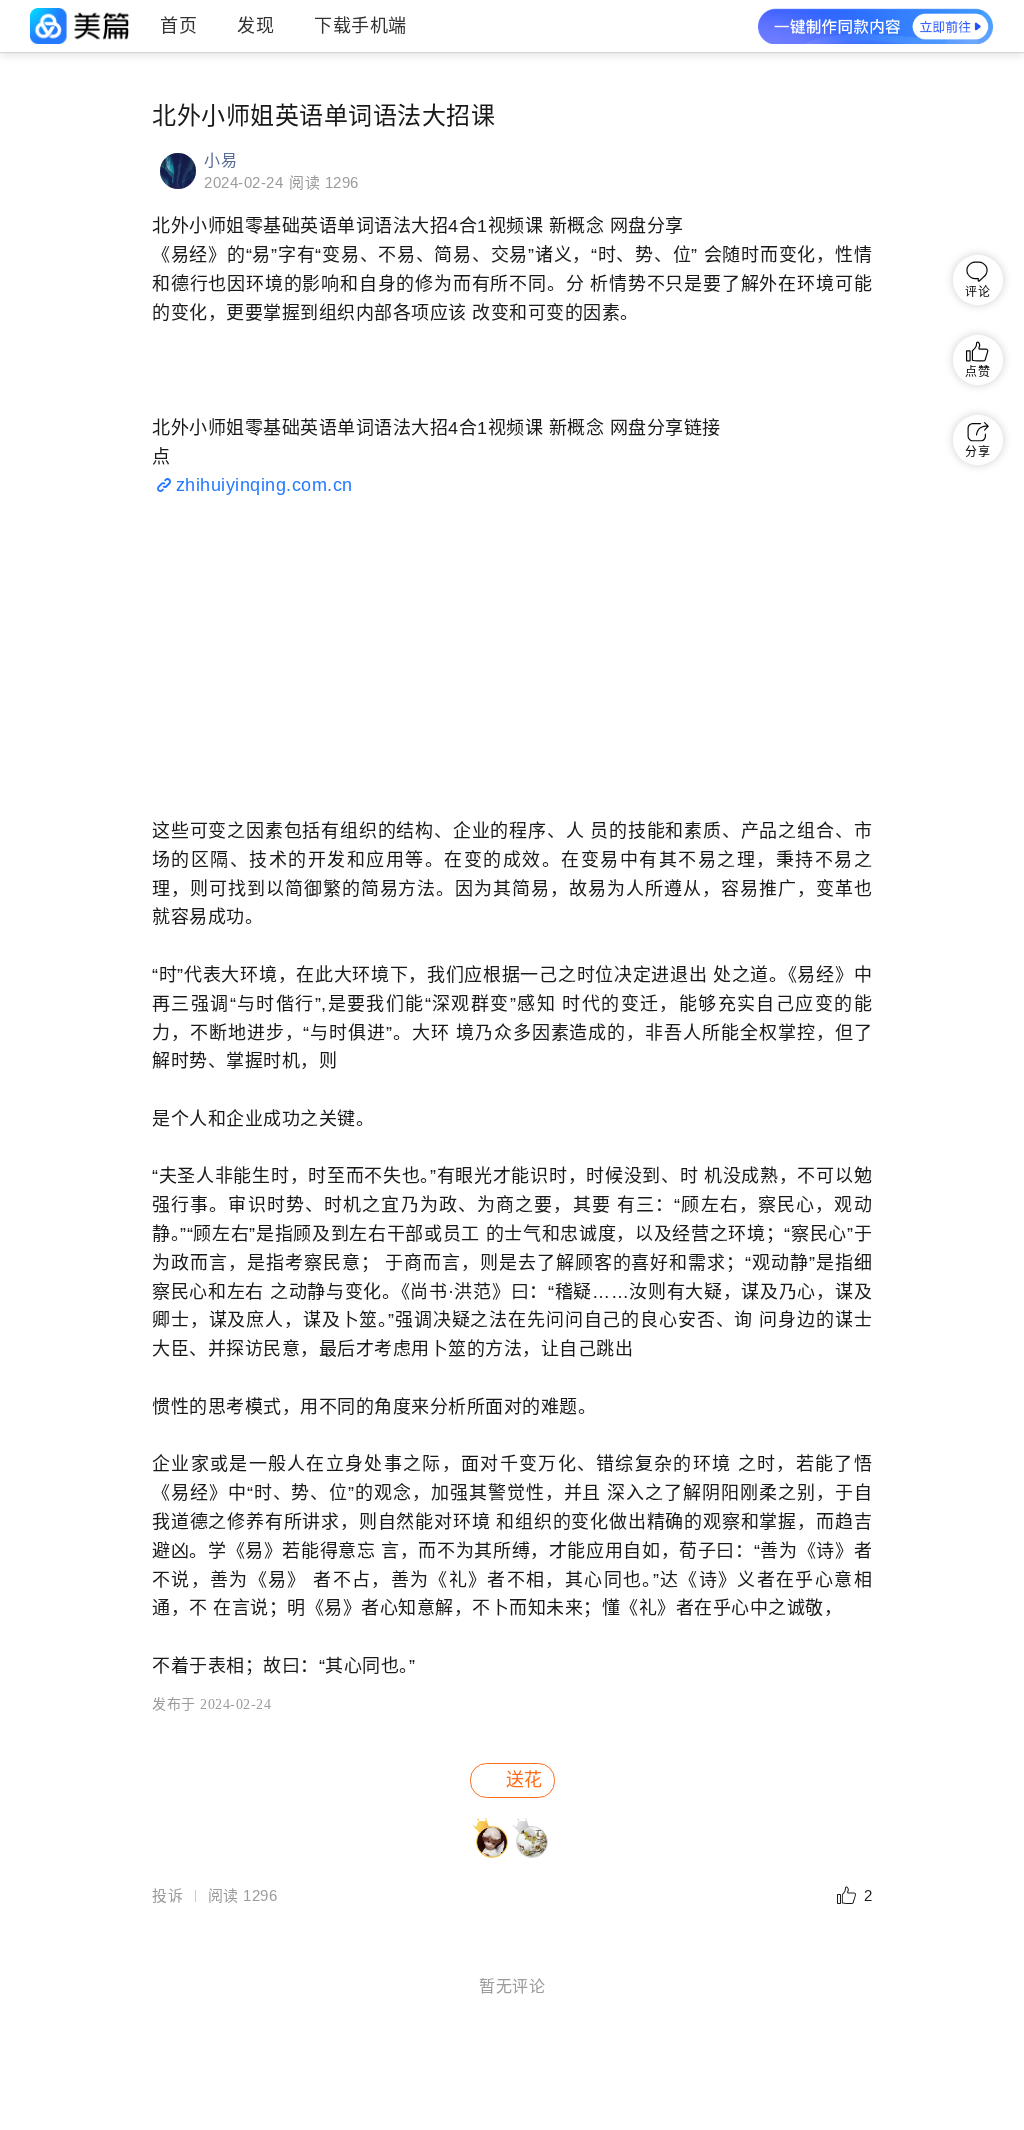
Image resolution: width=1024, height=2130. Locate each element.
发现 (255, 26)
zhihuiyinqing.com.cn (264, 485)
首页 (178, 26)
